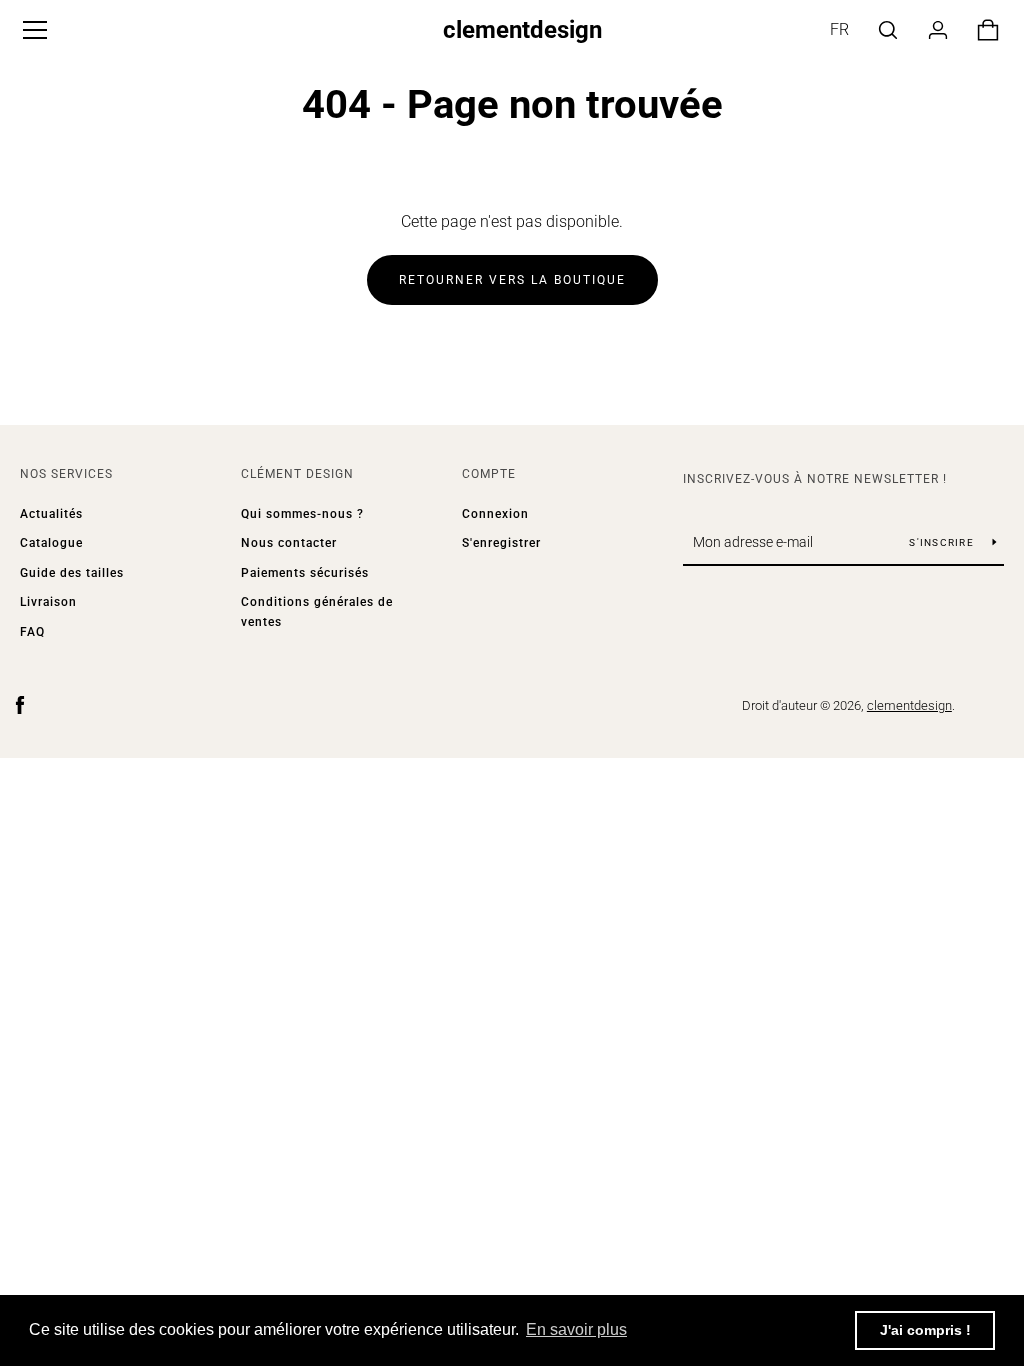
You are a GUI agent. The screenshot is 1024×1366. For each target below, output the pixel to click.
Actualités (51, 514)
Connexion (495, 514)
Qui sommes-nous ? (302, 514)
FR (839, 29)
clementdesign (522, 30)
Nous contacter (289, 543)
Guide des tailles (72, 573)
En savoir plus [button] (576, 1329)
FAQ (32, 632)
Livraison (48, 602)
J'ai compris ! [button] (925, 1330)
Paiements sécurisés (305, 573)
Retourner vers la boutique (512, 280)
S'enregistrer (501, 543)
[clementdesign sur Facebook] (20, 704)
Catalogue (51, 543)
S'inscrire (943, 542)
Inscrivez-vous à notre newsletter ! (815, 479)
